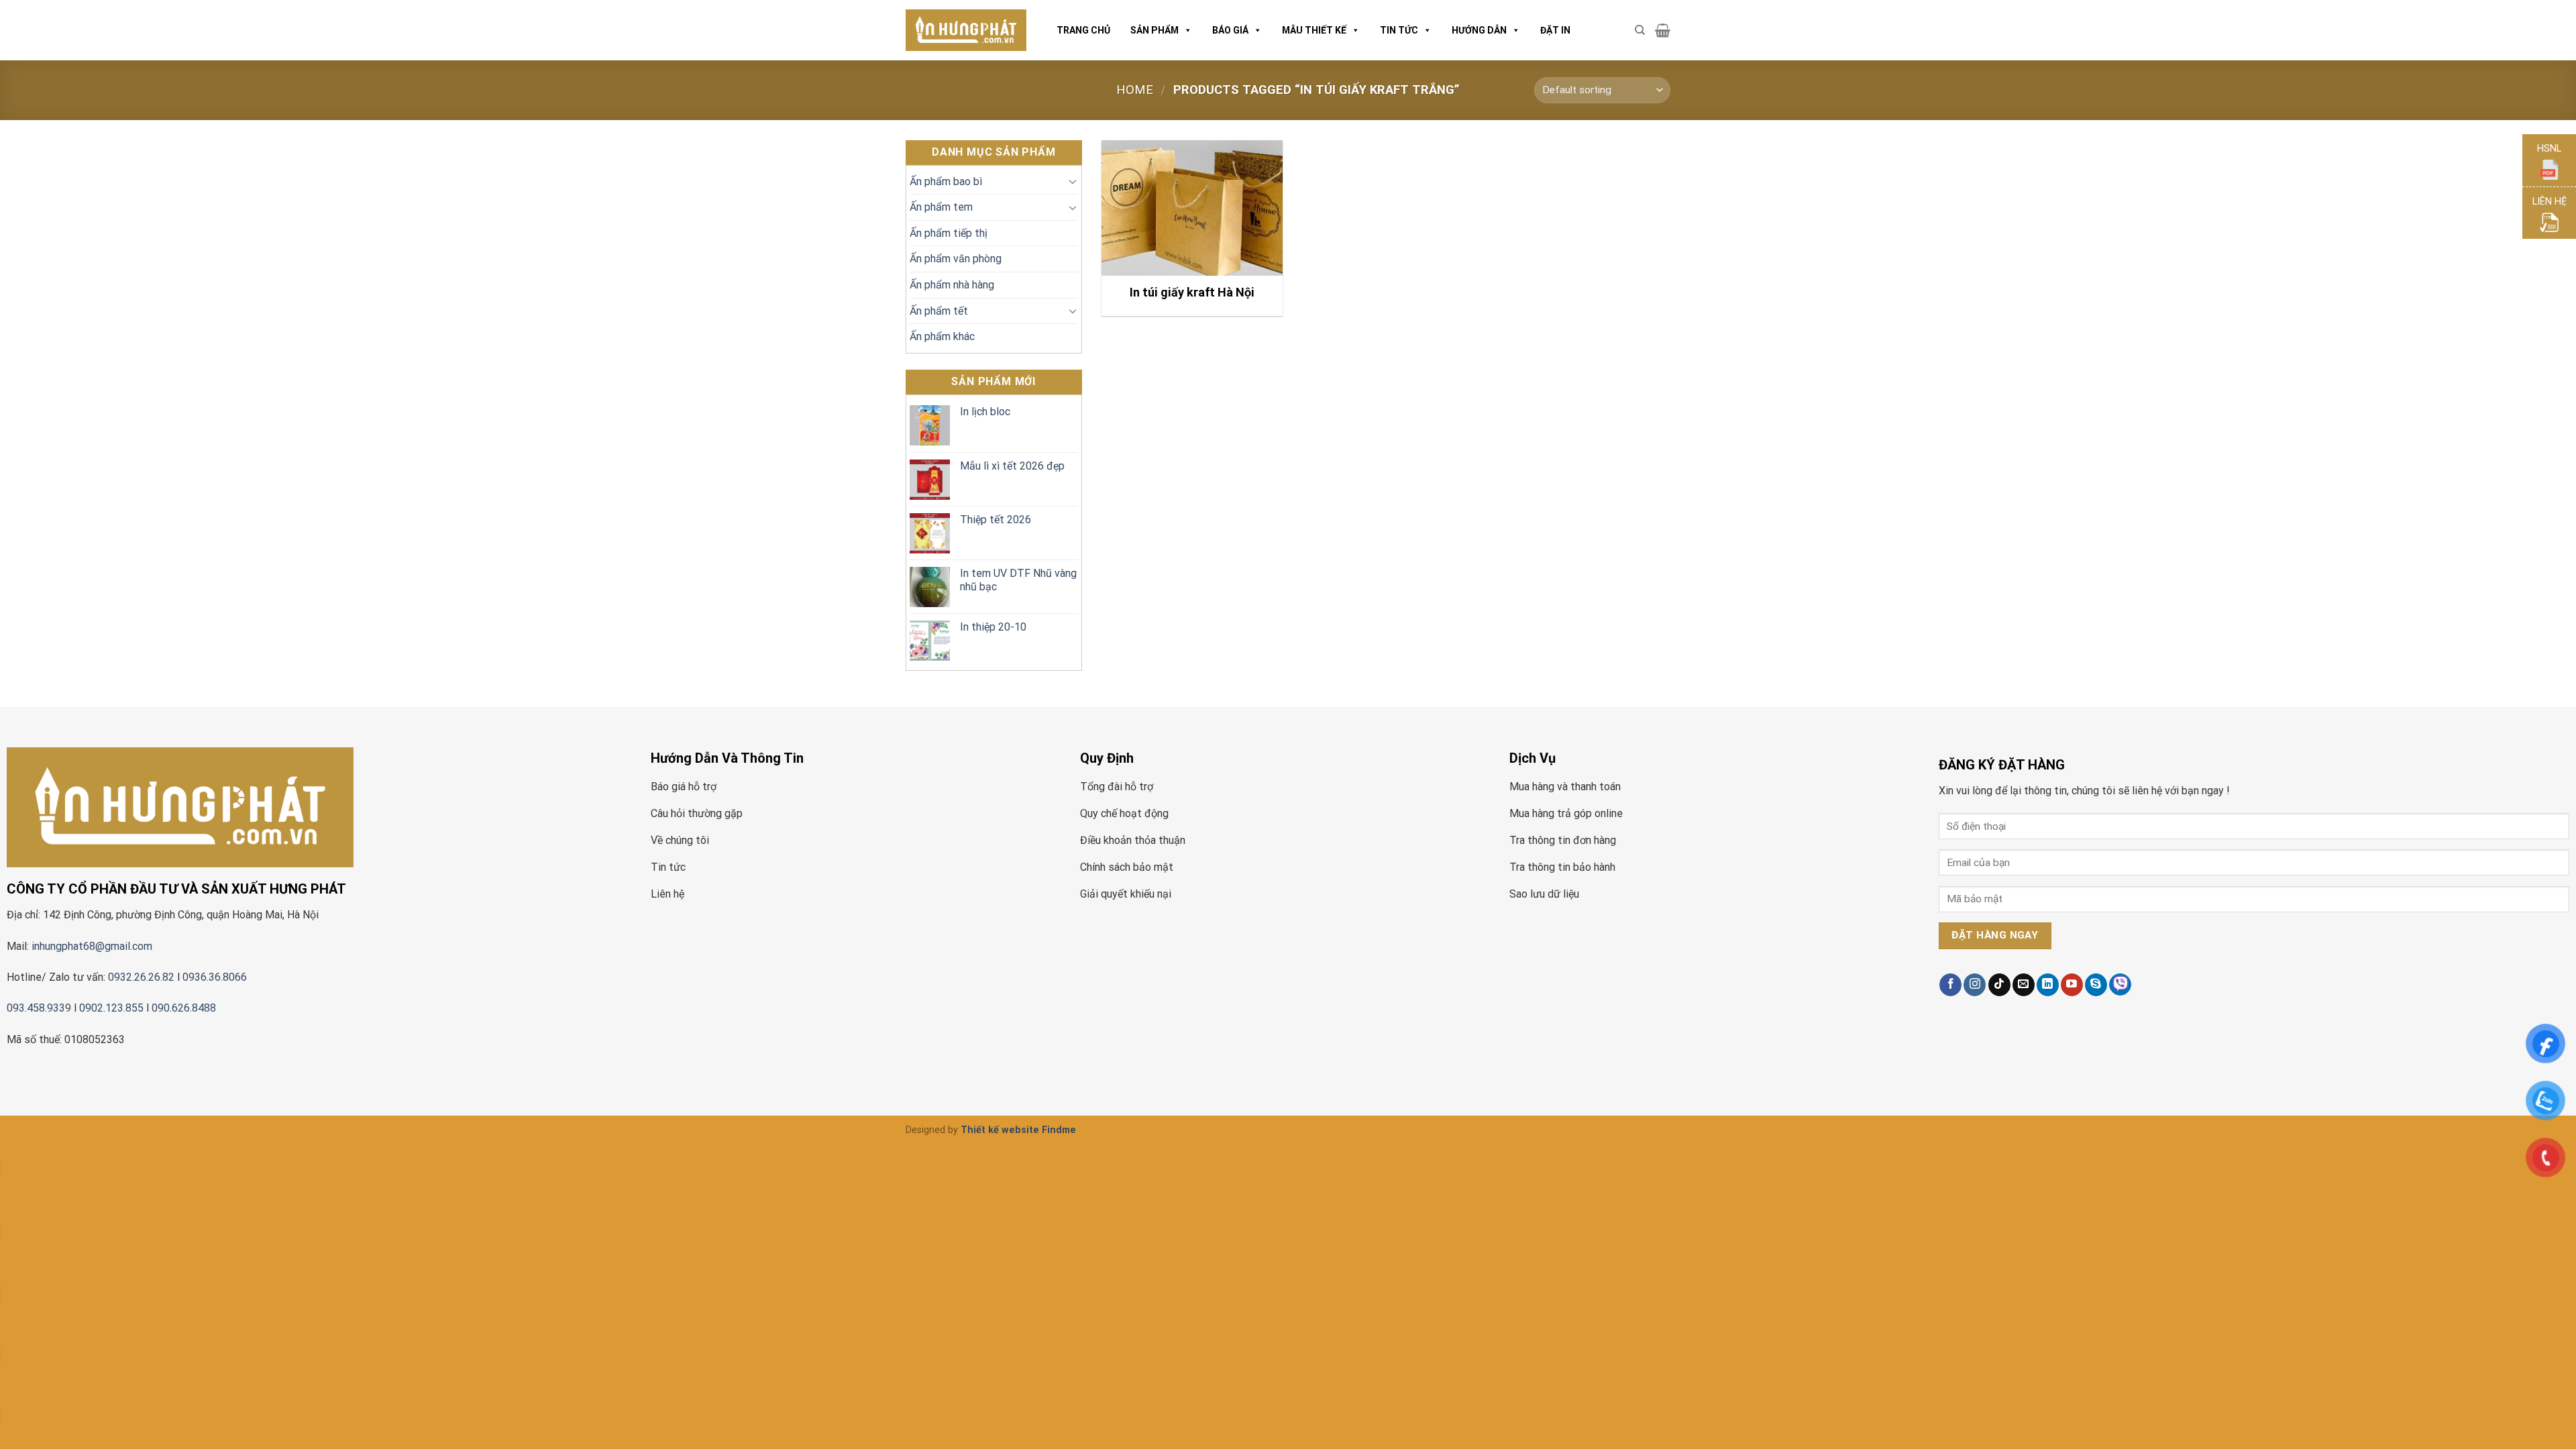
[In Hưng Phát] (966, 31)
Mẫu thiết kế (1314, 30)
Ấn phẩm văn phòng (956, 259)
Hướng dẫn (1479, 30)
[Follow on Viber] (2120, 984)
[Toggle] (1073, 181)
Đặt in (1555, 30)
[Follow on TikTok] (1999, 985)
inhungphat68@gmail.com (92, 946)
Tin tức (1399, 30)
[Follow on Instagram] (1975, 985)
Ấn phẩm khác (942, 336)
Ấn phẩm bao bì (946, 181)
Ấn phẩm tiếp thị (949, 233)
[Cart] (1663, 30)
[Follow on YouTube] (2072, 985)
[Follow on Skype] (2096, 985)
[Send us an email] (2024, 985)
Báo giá (1230, 30)
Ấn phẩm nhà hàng (952, 285)
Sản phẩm (1155, 30)
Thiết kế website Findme (1018, 1130)
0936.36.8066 (216, 977)
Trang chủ (1083, 30)
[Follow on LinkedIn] (2048, 985)
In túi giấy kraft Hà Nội (1192, 292)
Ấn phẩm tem (941, 207)
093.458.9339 (39, 1008)
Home (1135, 90)
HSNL (2549, 149)
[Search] (1640, 30)
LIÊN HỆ (2550, 202)
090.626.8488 (184, 1008)
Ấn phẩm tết (939, 311)
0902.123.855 (111, 1008)
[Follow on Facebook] (1950, 985)
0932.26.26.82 (141, 977)
